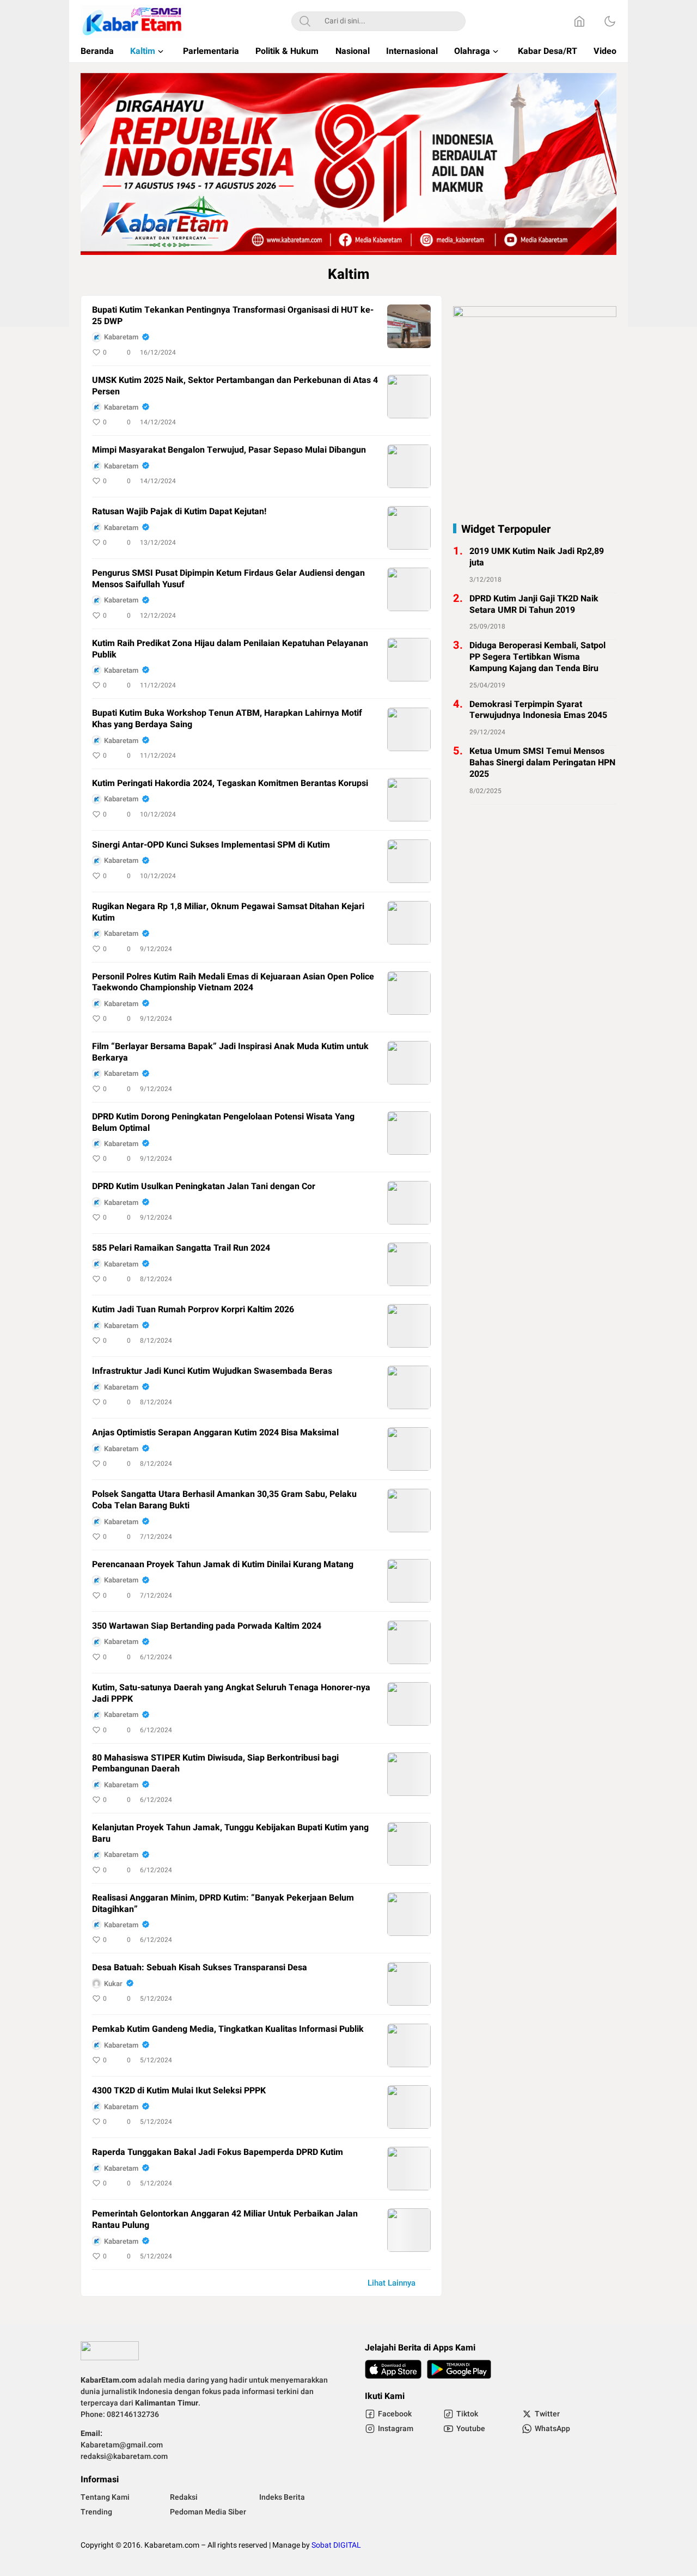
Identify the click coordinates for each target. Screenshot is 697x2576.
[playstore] (459, 2369)
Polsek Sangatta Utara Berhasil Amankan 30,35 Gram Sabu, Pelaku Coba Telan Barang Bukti (224, 1500)
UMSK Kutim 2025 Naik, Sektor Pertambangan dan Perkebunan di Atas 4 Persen (235, 386)
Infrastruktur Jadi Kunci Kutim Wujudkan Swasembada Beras (212, 1371)
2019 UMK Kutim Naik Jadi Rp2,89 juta (537, 557)
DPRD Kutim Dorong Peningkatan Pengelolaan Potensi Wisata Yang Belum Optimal (223, 1123)
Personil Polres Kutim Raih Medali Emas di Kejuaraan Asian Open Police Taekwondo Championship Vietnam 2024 (233, 983)
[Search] (305, 21)
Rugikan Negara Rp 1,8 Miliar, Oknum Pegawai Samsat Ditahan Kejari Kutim (228, 912)
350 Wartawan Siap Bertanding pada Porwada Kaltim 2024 (207, 1626)
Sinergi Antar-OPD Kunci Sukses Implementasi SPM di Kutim (211, 845)
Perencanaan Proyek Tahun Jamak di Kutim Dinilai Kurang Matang (223, 1565)
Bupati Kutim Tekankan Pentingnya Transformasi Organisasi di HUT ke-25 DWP (233, 316)
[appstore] (393, 2369)
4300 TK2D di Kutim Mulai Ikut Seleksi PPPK (179, 2091)
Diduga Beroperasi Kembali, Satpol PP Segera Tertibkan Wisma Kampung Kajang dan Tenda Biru (537, 657)
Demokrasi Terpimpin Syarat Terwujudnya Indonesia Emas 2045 (538, 710)
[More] (374, 352)
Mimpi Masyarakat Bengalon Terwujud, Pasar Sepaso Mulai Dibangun (229, 450)
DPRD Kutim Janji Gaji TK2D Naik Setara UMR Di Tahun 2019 (534, 605)
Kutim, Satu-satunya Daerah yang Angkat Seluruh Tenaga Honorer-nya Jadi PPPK (231, 1694)
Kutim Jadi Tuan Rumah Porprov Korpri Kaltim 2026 (193, 1310)
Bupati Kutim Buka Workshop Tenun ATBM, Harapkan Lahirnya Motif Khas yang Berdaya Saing (227, 719)
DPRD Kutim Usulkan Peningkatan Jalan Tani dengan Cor (204, 1187)
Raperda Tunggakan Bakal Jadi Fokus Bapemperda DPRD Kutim (218, 2152)
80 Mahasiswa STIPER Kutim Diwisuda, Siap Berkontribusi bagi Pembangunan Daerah (215, 1764)
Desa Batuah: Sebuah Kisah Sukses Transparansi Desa (200, 1968)
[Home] (579, 21)
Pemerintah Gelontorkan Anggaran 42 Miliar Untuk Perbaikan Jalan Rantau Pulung (225, 2220)
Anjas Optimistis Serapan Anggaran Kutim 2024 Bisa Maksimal (215, 1433)
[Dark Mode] (610, 21)
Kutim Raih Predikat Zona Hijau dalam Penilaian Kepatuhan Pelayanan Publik (230, 649)
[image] (409, 326)
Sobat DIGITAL (336, 2545)
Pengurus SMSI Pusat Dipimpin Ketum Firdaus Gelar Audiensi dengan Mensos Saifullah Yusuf (228, 579)
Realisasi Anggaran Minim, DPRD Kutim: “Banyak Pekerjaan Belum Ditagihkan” (223, 1904)
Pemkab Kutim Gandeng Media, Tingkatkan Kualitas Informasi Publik (228, 2029)
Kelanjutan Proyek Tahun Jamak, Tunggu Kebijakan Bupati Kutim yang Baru (230, 1834)
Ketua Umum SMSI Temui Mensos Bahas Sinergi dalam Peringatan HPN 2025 (542, 763)
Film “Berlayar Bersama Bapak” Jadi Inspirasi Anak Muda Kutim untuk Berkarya (230, 1052)
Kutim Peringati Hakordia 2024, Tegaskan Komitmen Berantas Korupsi (230, 784)
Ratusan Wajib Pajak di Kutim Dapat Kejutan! (179, 512)
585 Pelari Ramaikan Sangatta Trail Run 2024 (181, 1248)
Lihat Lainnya (392, 2283)
